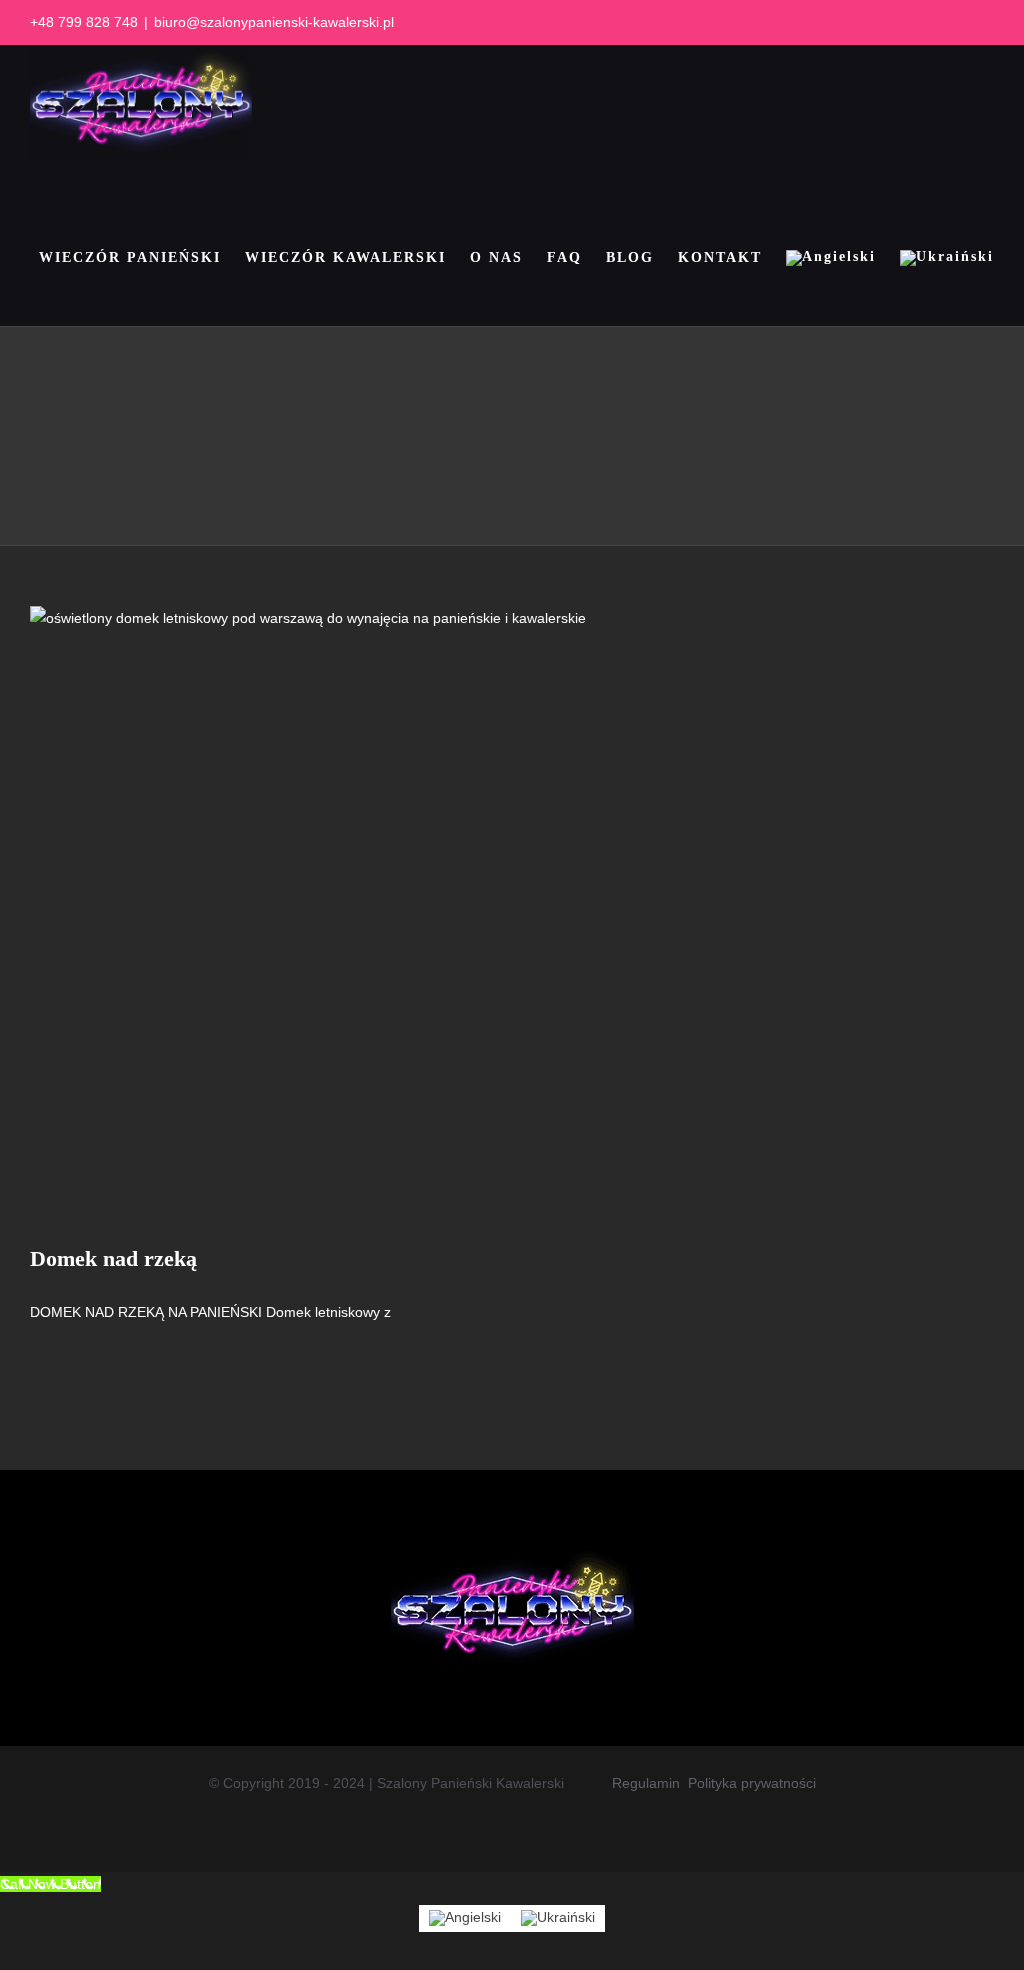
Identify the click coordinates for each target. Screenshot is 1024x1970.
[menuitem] (831, 258)
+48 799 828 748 (84, 22)
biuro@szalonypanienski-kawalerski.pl (274, 22)
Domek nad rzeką (113, 1258)
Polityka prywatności (752, 1783)
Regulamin (646, 1783)
